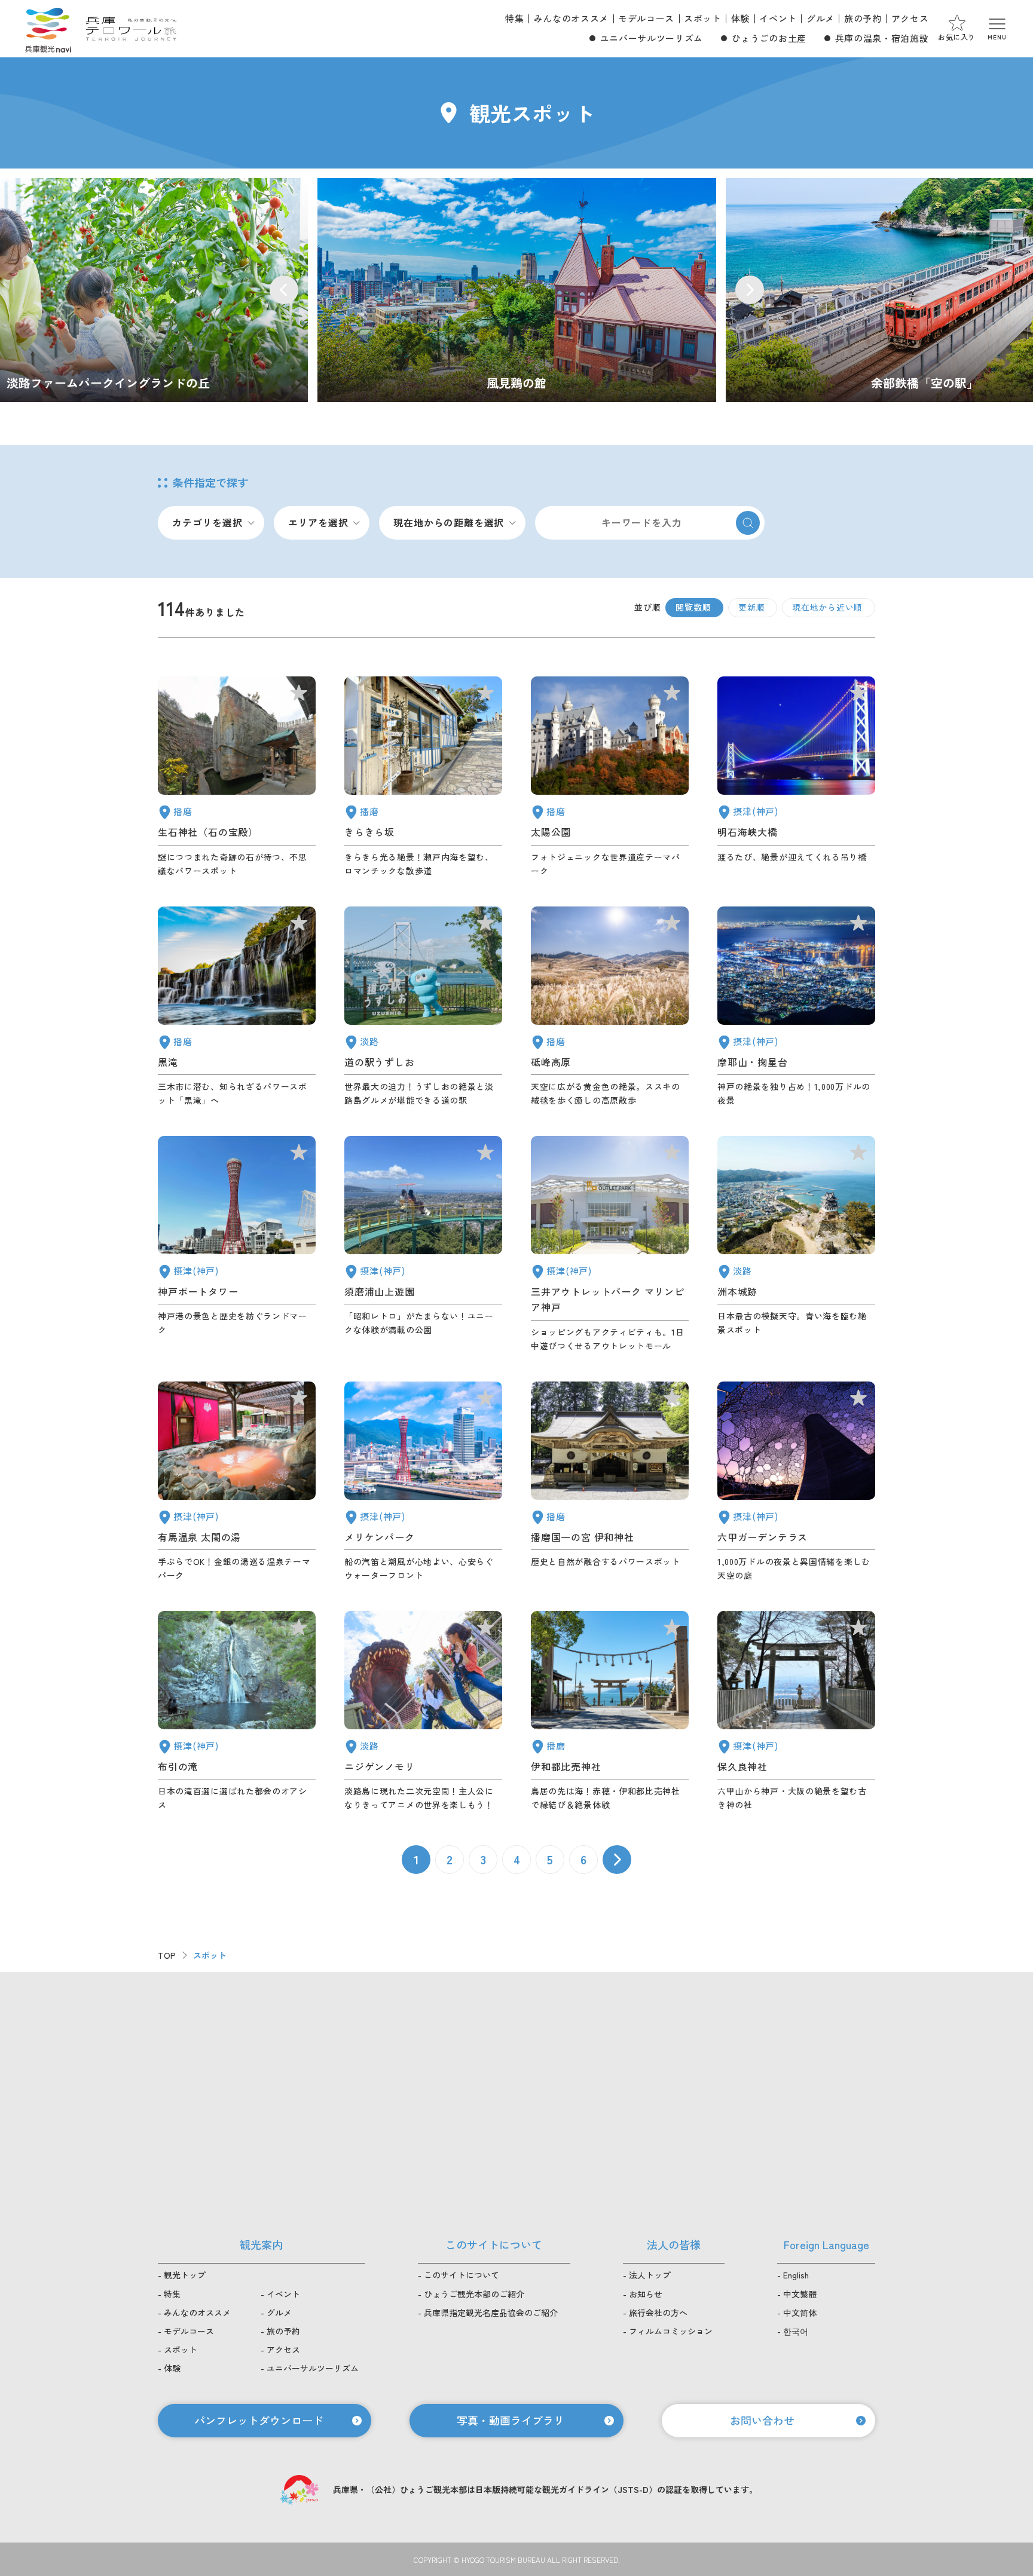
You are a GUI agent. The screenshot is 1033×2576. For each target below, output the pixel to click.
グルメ (820, 18)
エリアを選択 (318, 522)
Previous (284, 290)
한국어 (796, 2331)
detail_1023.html (237, 1711)
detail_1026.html (796, 1007)
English (796, 2275)
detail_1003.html (423, 1482)
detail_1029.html (796, 1482)
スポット (703, 18)
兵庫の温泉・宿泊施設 (882, 38)
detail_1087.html (423, 777)
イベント (778, 18)
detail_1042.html (610, 1482)
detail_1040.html (237, 1007)
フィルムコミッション (671, 2331)
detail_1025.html (796, 1711)
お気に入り (957, 37)
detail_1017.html (423, 1244)
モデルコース (646, 18)
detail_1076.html (423, 1007)
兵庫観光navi (48, 29)
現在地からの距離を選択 (449, 522)
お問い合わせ (762, 2420)
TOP (167, 1955)
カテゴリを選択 (207, 522)
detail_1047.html (237, 777)
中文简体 (800, 2312)
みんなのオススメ (571, 18)
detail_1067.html (423, 1711)
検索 (748, 523)
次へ (617, 1860)
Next (750, 290)
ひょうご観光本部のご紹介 (474, 2294)
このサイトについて (462, 2275)
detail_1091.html (610, 1711)
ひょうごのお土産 (769, 38)
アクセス (910, 18)
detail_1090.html (610, 1007)
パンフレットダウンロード (259, 2420)
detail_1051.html (610, 777)
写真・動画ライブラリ (511, 2420)
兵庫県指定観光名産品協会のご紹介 (491, 2312)
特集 (514, 18)
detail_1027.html (796, 777)
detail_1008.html (237, 1244)
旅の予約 (863, 18)
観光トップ (185, 2275)
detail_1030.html (237, 1482)
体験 (740, 18)
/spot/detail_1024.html (517, 290)
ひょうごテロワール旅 (131, 29)
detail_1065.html (796, 1244)
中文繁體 (800, 2294)
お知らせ (646, 2294)
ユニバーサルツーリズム (652, 38)
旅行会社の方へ (658, 2312)
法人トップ (650, 2275)
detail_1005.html (610, 1244)
